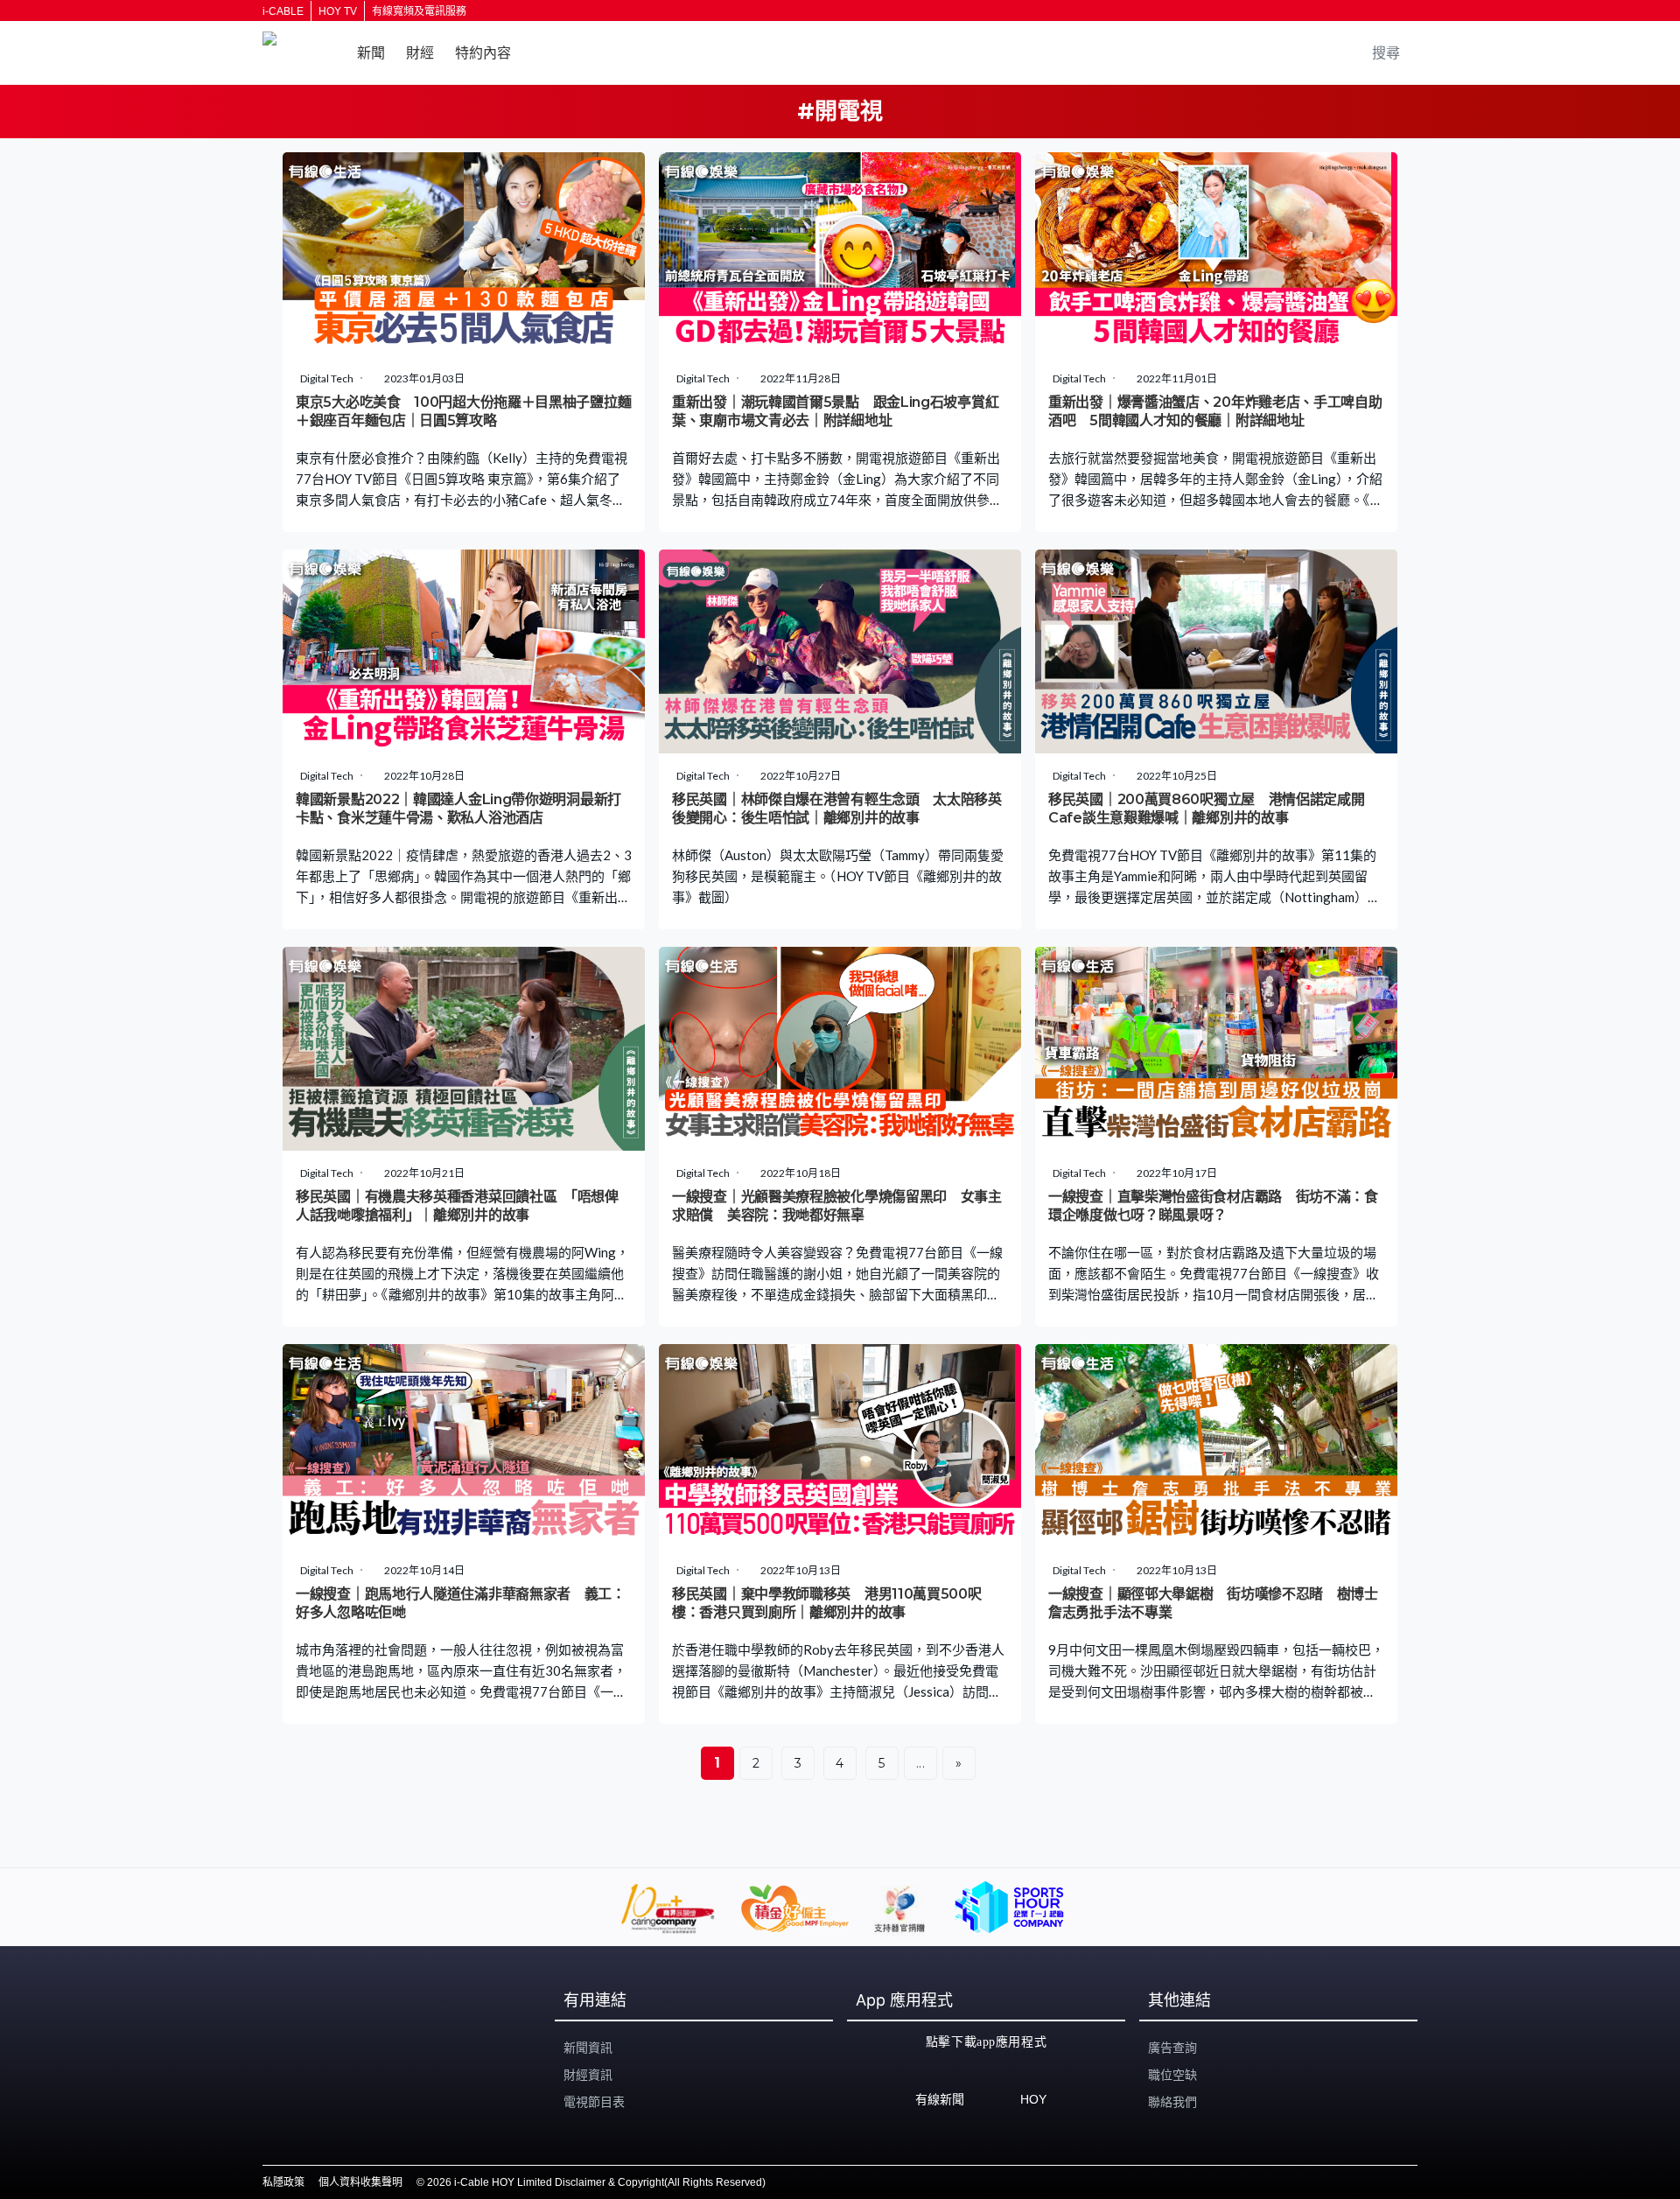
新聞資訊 (588, 2048)
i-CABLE (283, 11)
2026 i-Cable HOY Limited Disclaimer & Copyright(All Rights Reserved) (596, 2182)
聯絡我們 (1172, 2102)
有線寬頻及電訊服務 (419, 11)
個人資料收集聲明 (360, 2182)
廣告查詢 (1172, 2048)
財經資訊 (588, 2075)
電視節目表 (594, 2102)
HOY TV (338, 11)
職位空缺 (1172, 2075)
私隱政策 (283, 2182)
